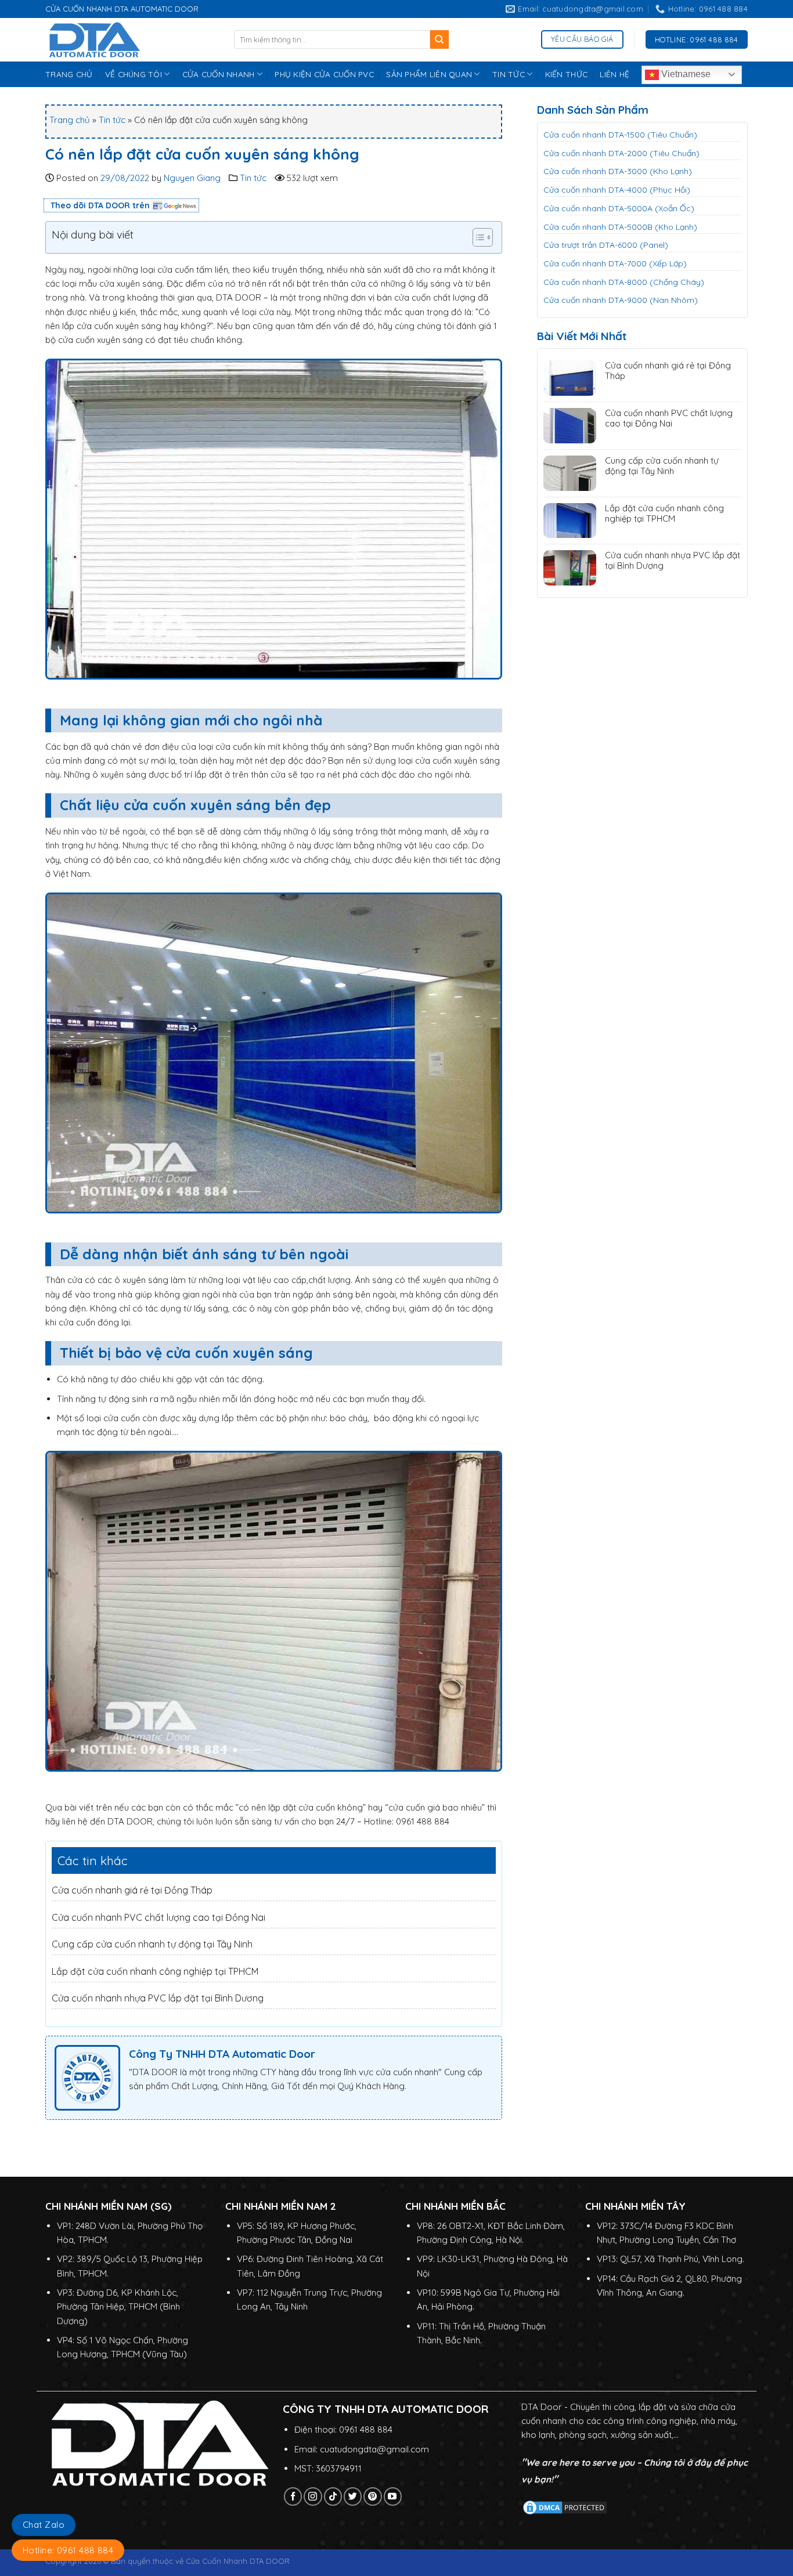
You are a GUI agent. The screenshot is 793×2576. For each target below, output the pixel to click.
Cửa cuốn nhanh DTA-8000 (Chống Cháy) (624, 282)
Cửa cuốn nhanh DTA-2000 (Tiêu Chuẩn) (621, 153)
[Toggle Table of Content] (477, 237)
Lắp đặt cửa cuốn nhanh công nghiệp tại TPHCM (155, 1971)
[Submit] (440, 39)
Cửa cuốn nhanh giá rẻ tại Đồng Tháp (132, 1890)
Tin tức (112, 120)
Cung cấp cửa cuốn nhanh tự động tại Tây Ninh (152, 1944)
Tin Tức (509, 74)
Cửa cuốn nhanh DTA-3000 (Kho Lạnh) (618, 171)
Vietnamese (685, 74)
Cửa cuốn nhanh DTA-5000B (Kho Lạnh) (620, 227)
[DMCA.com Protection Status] (565, 2507)
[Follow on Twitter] (353, 2496)
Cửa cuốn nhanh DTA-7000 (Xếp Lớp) (615, 263)
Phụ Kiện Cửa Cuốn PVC (324, 74)
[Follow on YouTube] (393, 2496)
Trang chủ (70, 120)
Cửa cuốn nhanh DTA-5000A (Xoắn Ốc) (619, 208)
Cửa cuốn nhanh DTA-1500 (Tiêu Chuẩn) (620, 135)
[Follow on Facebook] (293, 2496)
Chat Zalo (44, 2525)
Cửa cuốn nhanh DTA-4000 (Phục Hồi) (617, 190)
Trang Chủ (69, 74)
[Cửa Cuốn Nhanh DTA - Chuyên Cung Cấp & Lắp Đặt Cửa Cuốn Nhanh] (131, 40)
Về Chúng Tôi (134, 74)
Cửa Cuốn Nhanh (219, 74)
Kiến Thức (566, 74)
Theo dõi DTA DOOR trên (100, 205)
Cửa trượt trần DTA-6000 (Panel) (606, 245)
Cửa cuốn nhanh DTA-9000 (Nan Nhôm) (621, 300)
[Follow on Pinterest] (372, 2496)
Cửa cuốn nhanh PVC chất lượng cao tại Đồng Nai (158, 1917)
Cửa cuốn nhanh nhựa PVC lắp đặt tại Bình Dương (158, 1998)
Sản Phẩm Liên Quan (429, 74)
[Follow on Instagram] (313, 2496)
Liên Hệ (614, 74)
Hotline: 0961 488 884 (68, 2550)
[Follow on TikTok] (333, 2496)
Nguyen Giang (192, 178)
